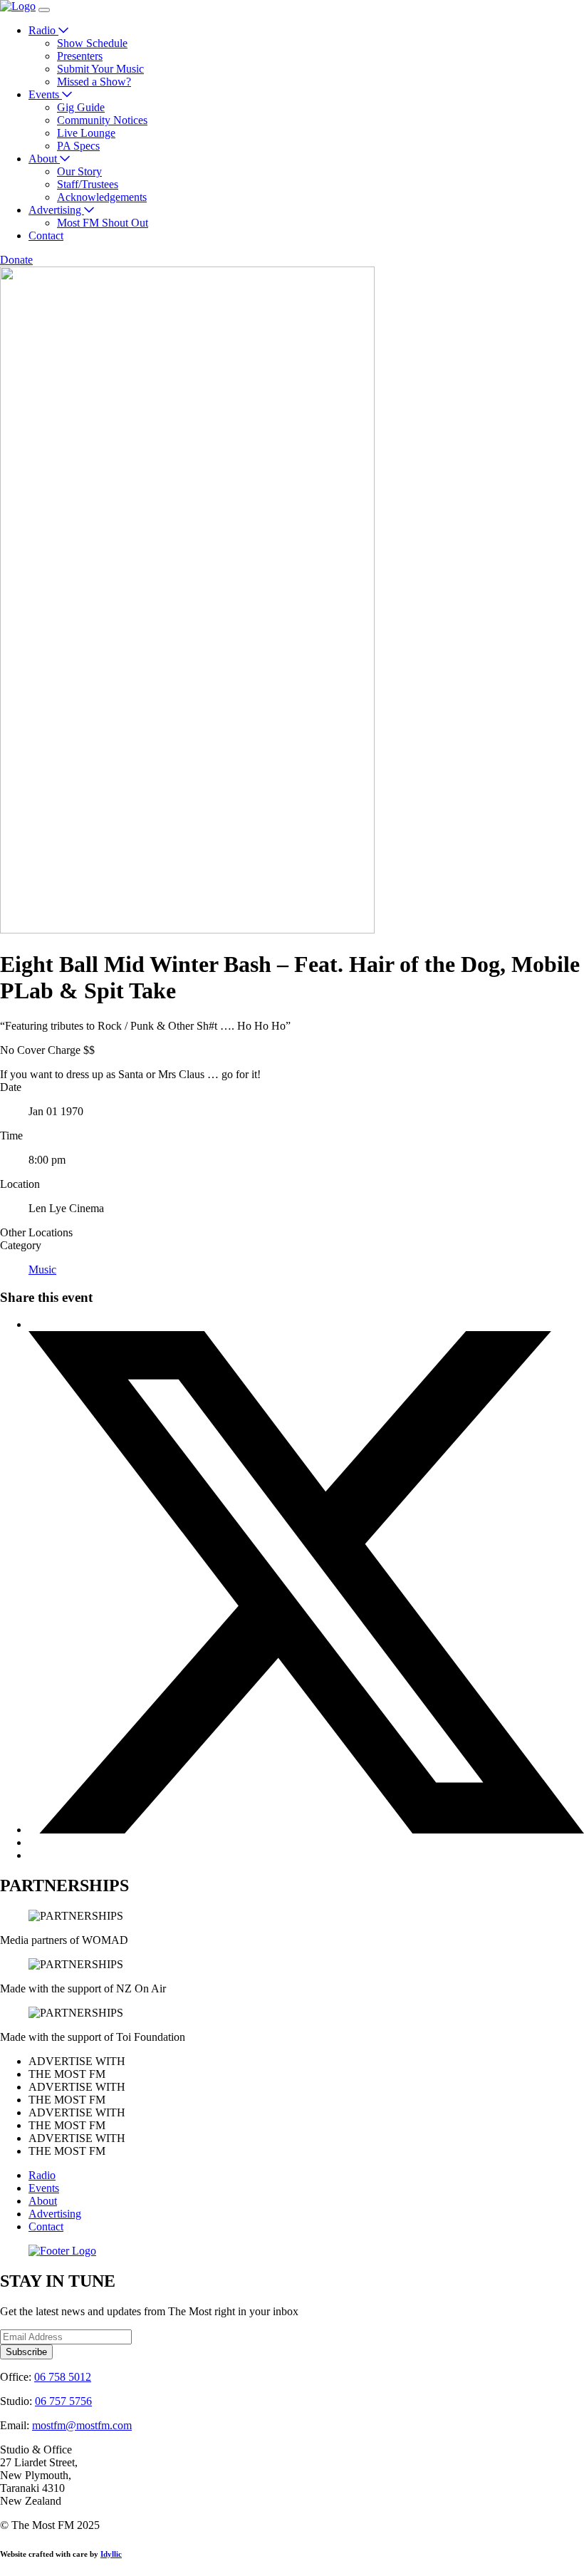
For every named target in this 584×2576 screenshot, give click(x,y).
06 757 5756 (63, 2401)
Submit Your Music (100, 69)
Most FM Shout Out (103, 223)
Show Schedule (92, 43)
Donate (16, 260)
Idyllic (111, 2554)
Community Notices (102, 120)
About (44, 159)
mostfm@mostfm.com (82, 2425)
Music (42, 1269)
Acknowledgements (102, 197)
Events (45, 94)
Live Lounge (86, 133)
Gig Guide (81, 107)
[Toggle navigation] (44, 10)
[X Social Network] (306, 1830)
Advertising (56, 210)
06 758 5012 (63, 2377)
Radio (43, 30)
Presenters (80, 56)
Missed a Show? (94, 82)
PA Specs (78, 146)
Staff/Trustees (88, 184)
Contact (46, 236)
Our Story (79, 171)
